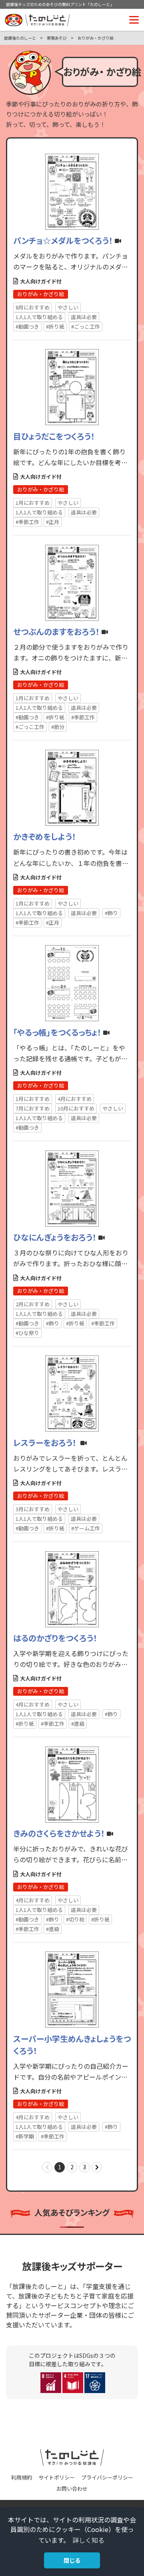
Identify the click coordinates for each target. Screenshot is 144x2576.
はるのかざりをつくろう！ (55, 1638)
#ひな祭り (27, 1333)
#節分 (58, 727)
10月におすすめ (76, 1108)
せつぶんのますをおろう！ (56, 631)
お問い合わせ (72, 2489)
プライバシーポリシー (107, 2477)
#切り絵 (75, 1919)
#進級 (78, 1724)
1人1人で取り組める (39, 317)
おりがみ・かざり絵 (41, 294)
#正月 (53, 522)
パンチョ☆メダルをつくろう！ (63, 240)
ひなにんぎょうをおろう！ (55, 1237)
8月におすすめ (33, 307)
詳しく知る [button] (88, 2540)
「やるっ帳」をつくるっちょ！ (57, 1032)
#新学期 (25, 2136)
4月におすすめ (75, 1099)
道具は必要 (84, 317)
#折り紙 (55, 326)
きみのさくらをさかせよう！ (59, 1833)
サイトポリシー (57, 2477)
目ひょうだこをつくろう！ (54, 436)
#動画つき (27, 326)
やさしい (68, 307)
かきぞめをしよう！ (45, 836)
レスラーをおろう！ (46, 1443)
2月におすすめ (33, 1304)
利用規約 (22, 2477)
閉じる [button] (72, 2560)
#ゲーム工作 (86, 1528)
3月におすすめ (33, 1509)
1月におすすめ (33, 503)
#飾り (111, 913)
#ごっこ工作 (86, 326)
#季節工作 (27, 522)
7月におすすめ (33, 1108)
